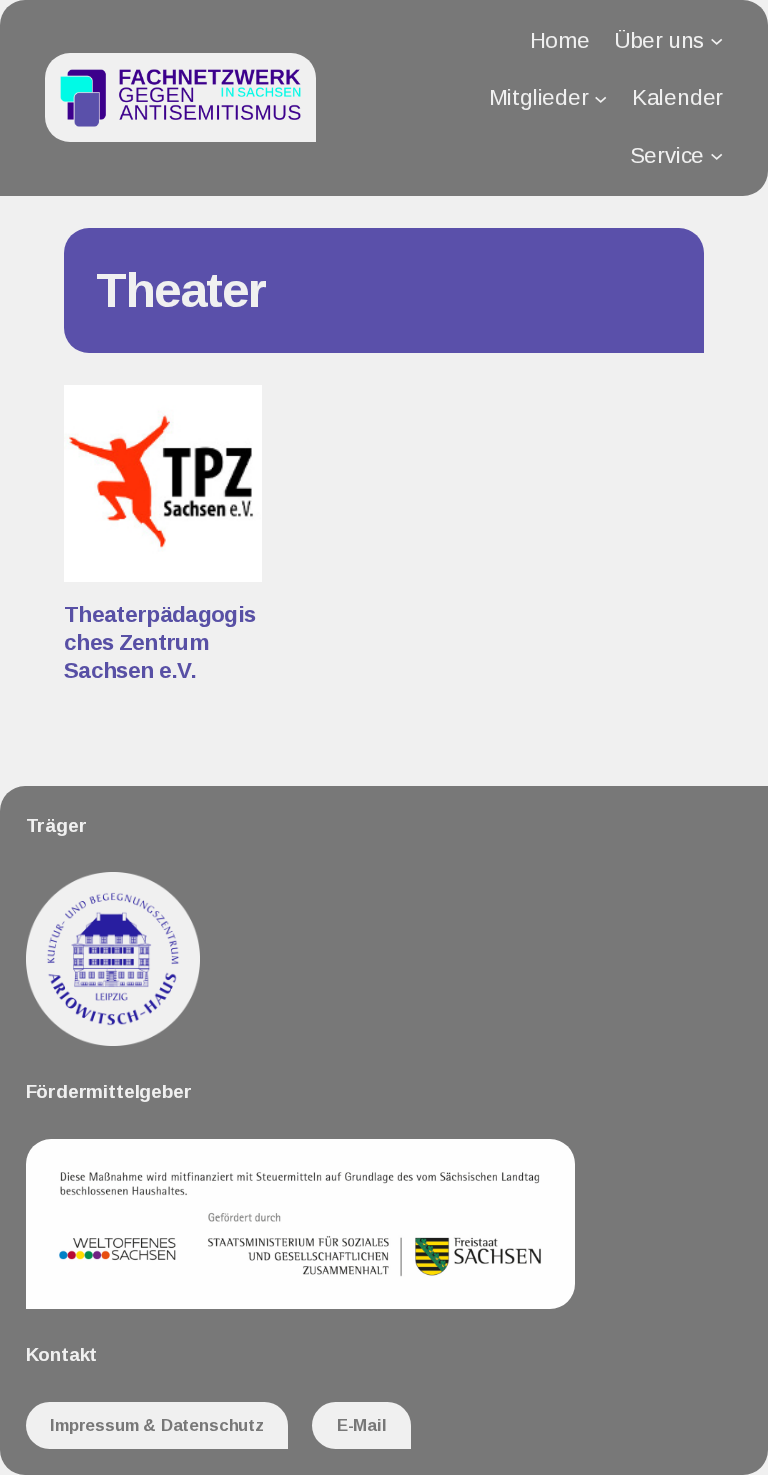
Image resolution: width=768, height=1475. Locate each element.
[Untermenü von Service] (716, 155)
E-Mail (362, 1425)
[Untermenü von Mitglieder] (600, 97)
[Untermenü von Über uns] (716, 40)
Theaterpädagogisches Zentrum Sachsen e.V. (159, 642)
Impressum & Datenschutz (157, 1425)
